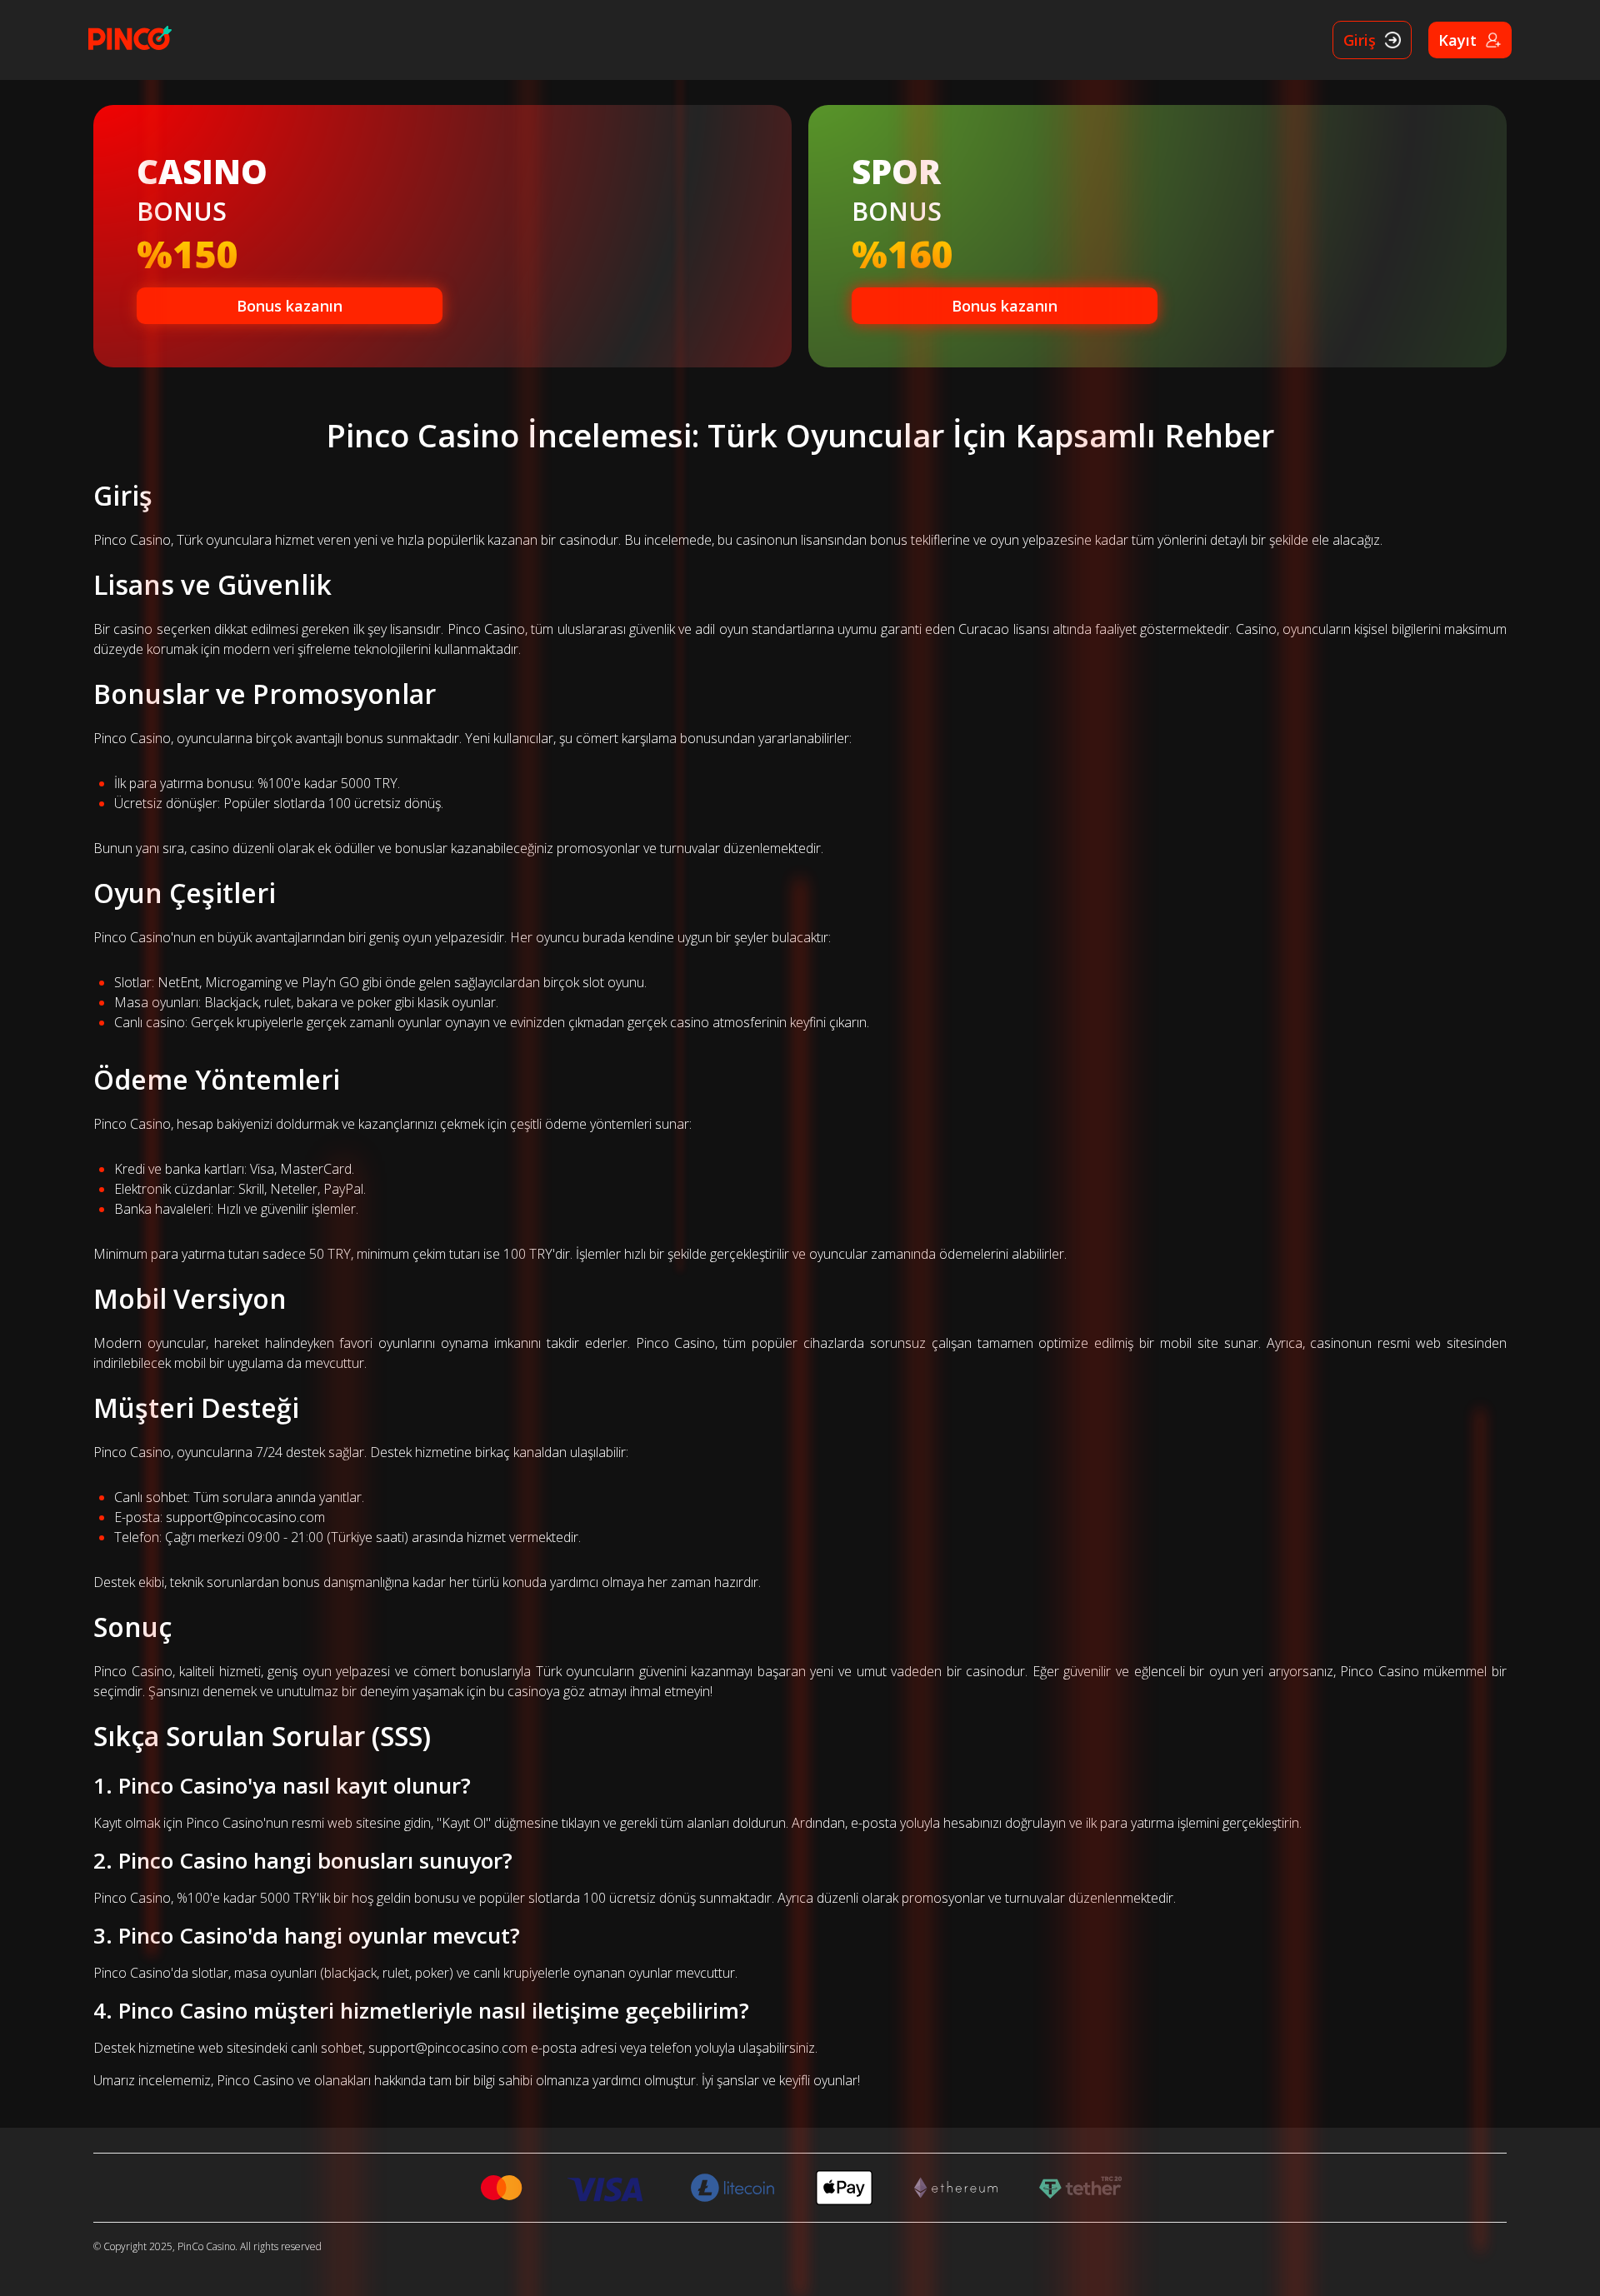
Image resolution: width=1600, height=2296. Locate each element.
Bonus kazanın (290, 306)
